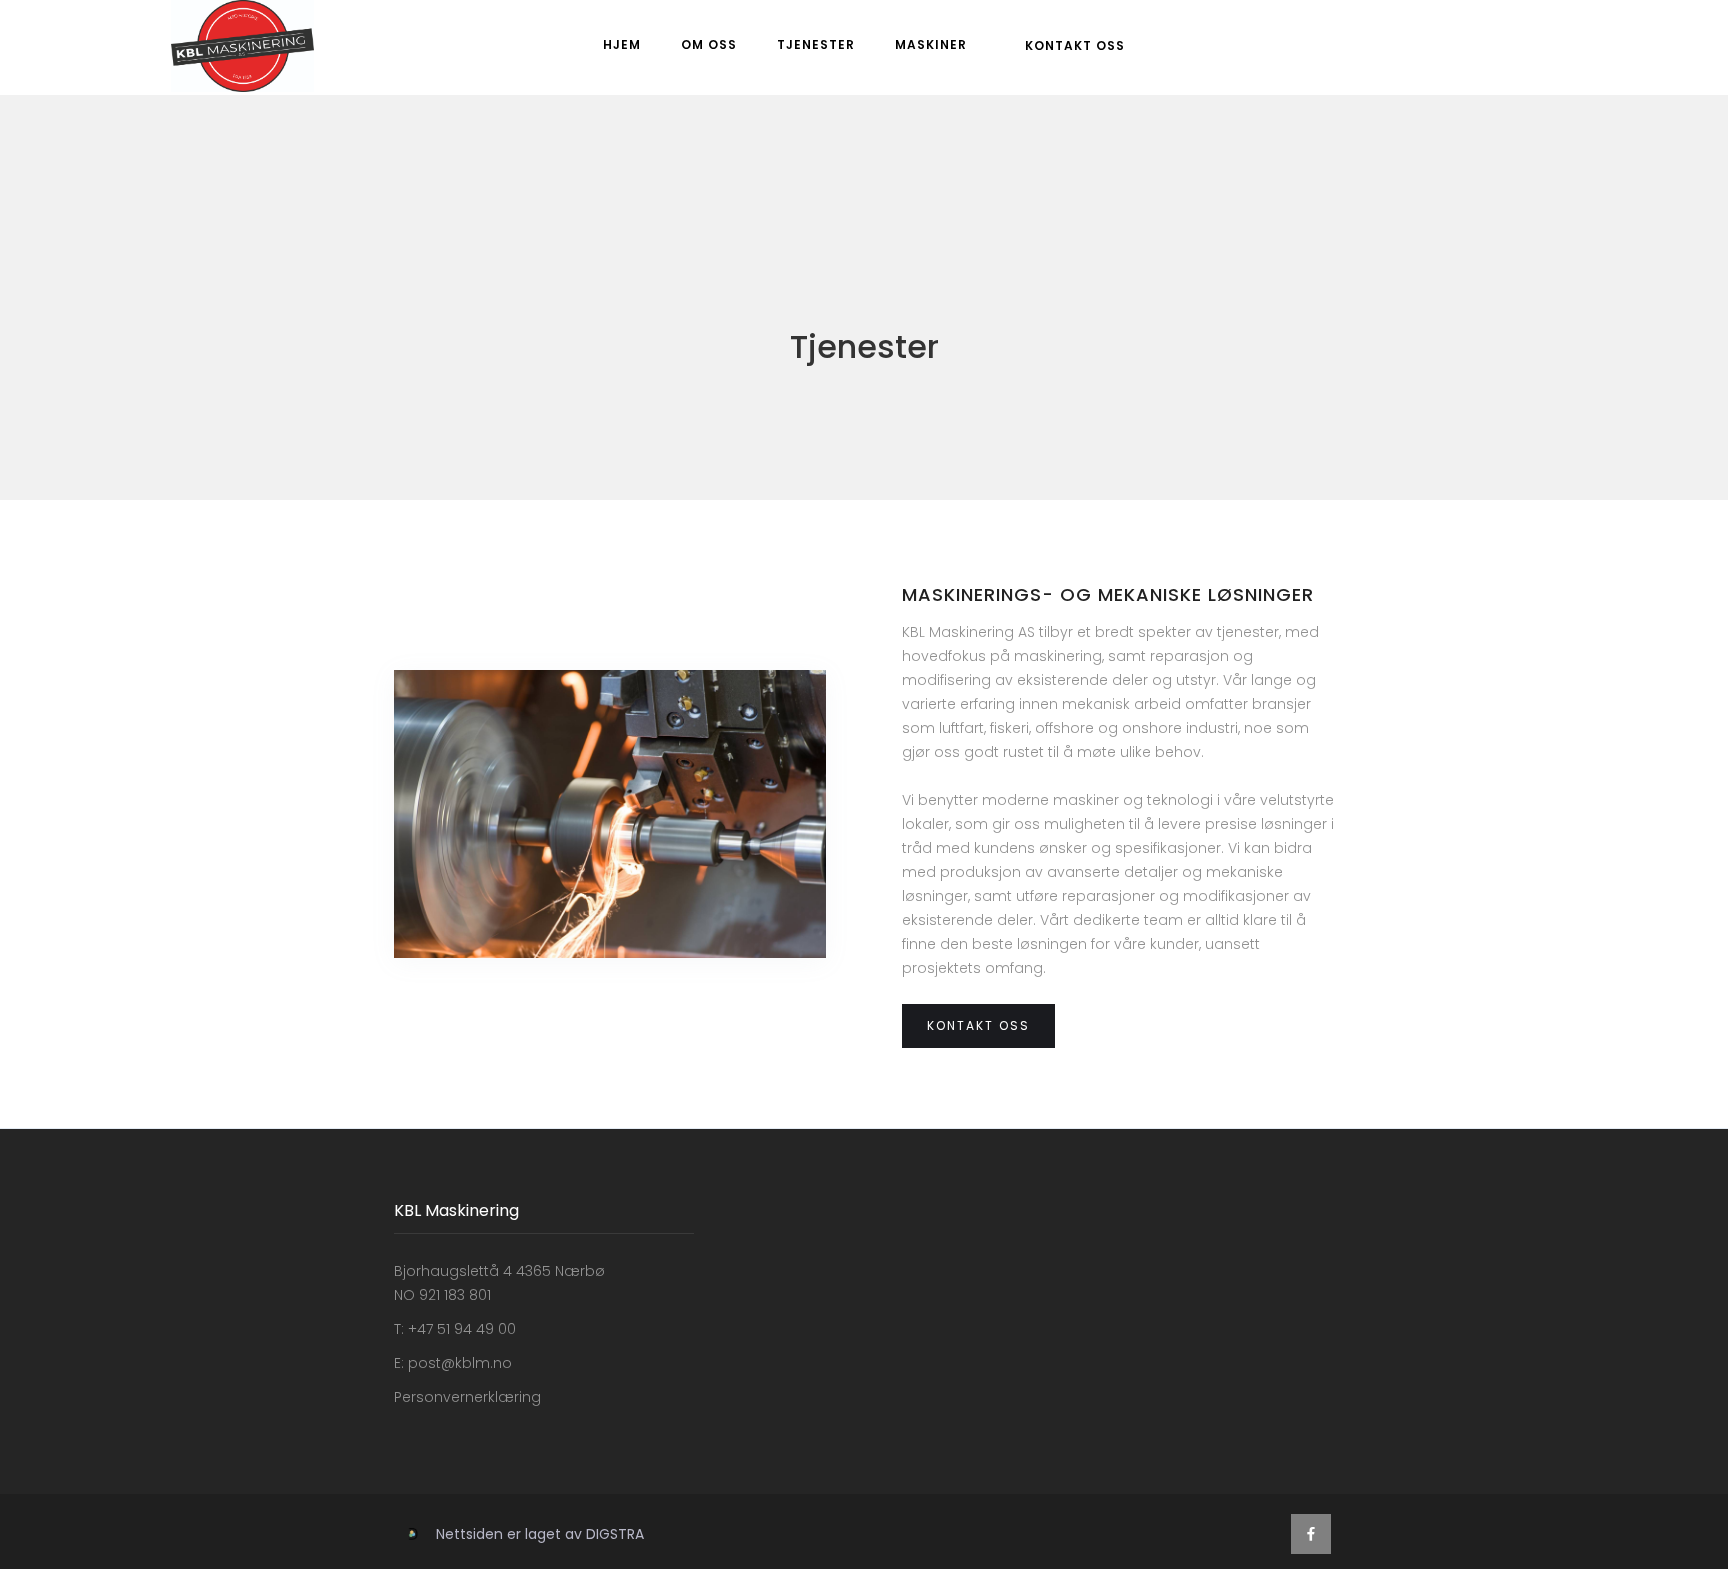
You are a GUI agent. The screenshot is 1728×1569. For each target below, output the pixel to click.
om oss (709, 44)
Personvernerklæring (467, 1397)
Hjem (622, 44)
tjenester (816, 44)
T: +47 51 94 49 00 (455, 1329)
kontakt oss (1075, 45)
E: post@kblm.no (453, 1363)
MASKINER (931, 44)
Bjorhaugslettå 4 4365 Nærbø (499, 1271)
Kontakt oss (978, 1025)
